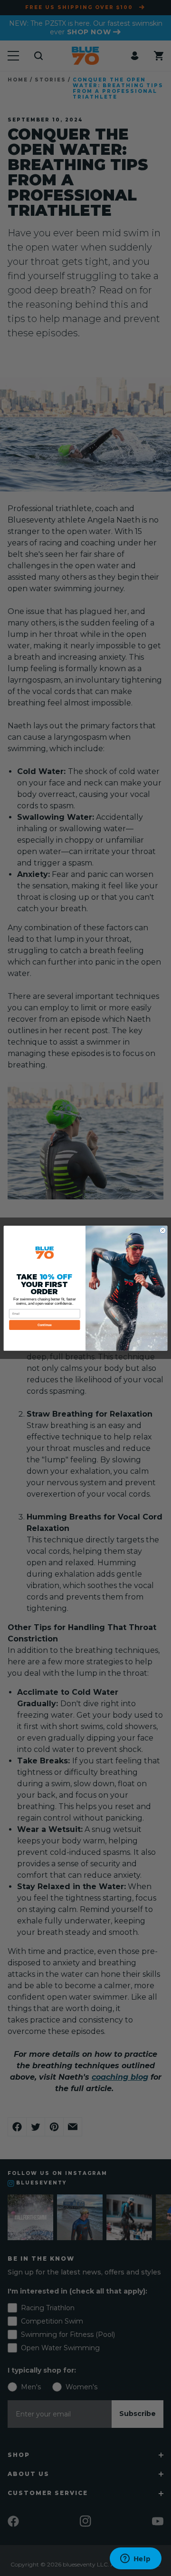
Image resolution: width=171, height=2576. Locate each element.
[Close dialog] (163, 1230)
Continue (45, 1325)
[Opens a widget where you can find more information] (135, 2559)
